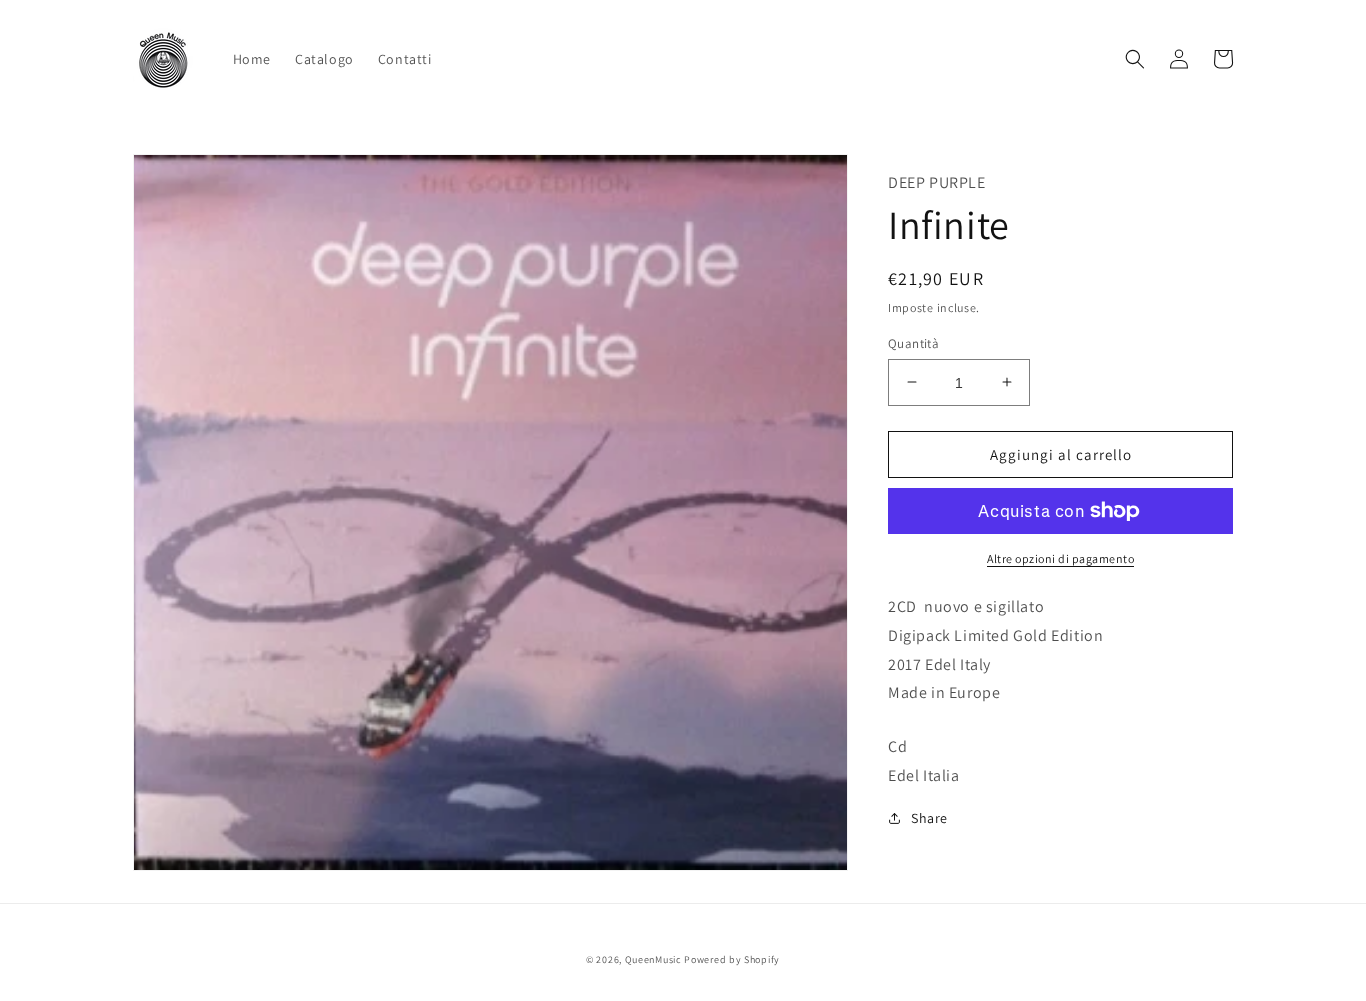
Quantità (913, 342)
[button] (1135, 59)
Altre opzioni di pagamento (1060, 558)
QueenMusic (653, 959)
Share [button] (929, 817)
